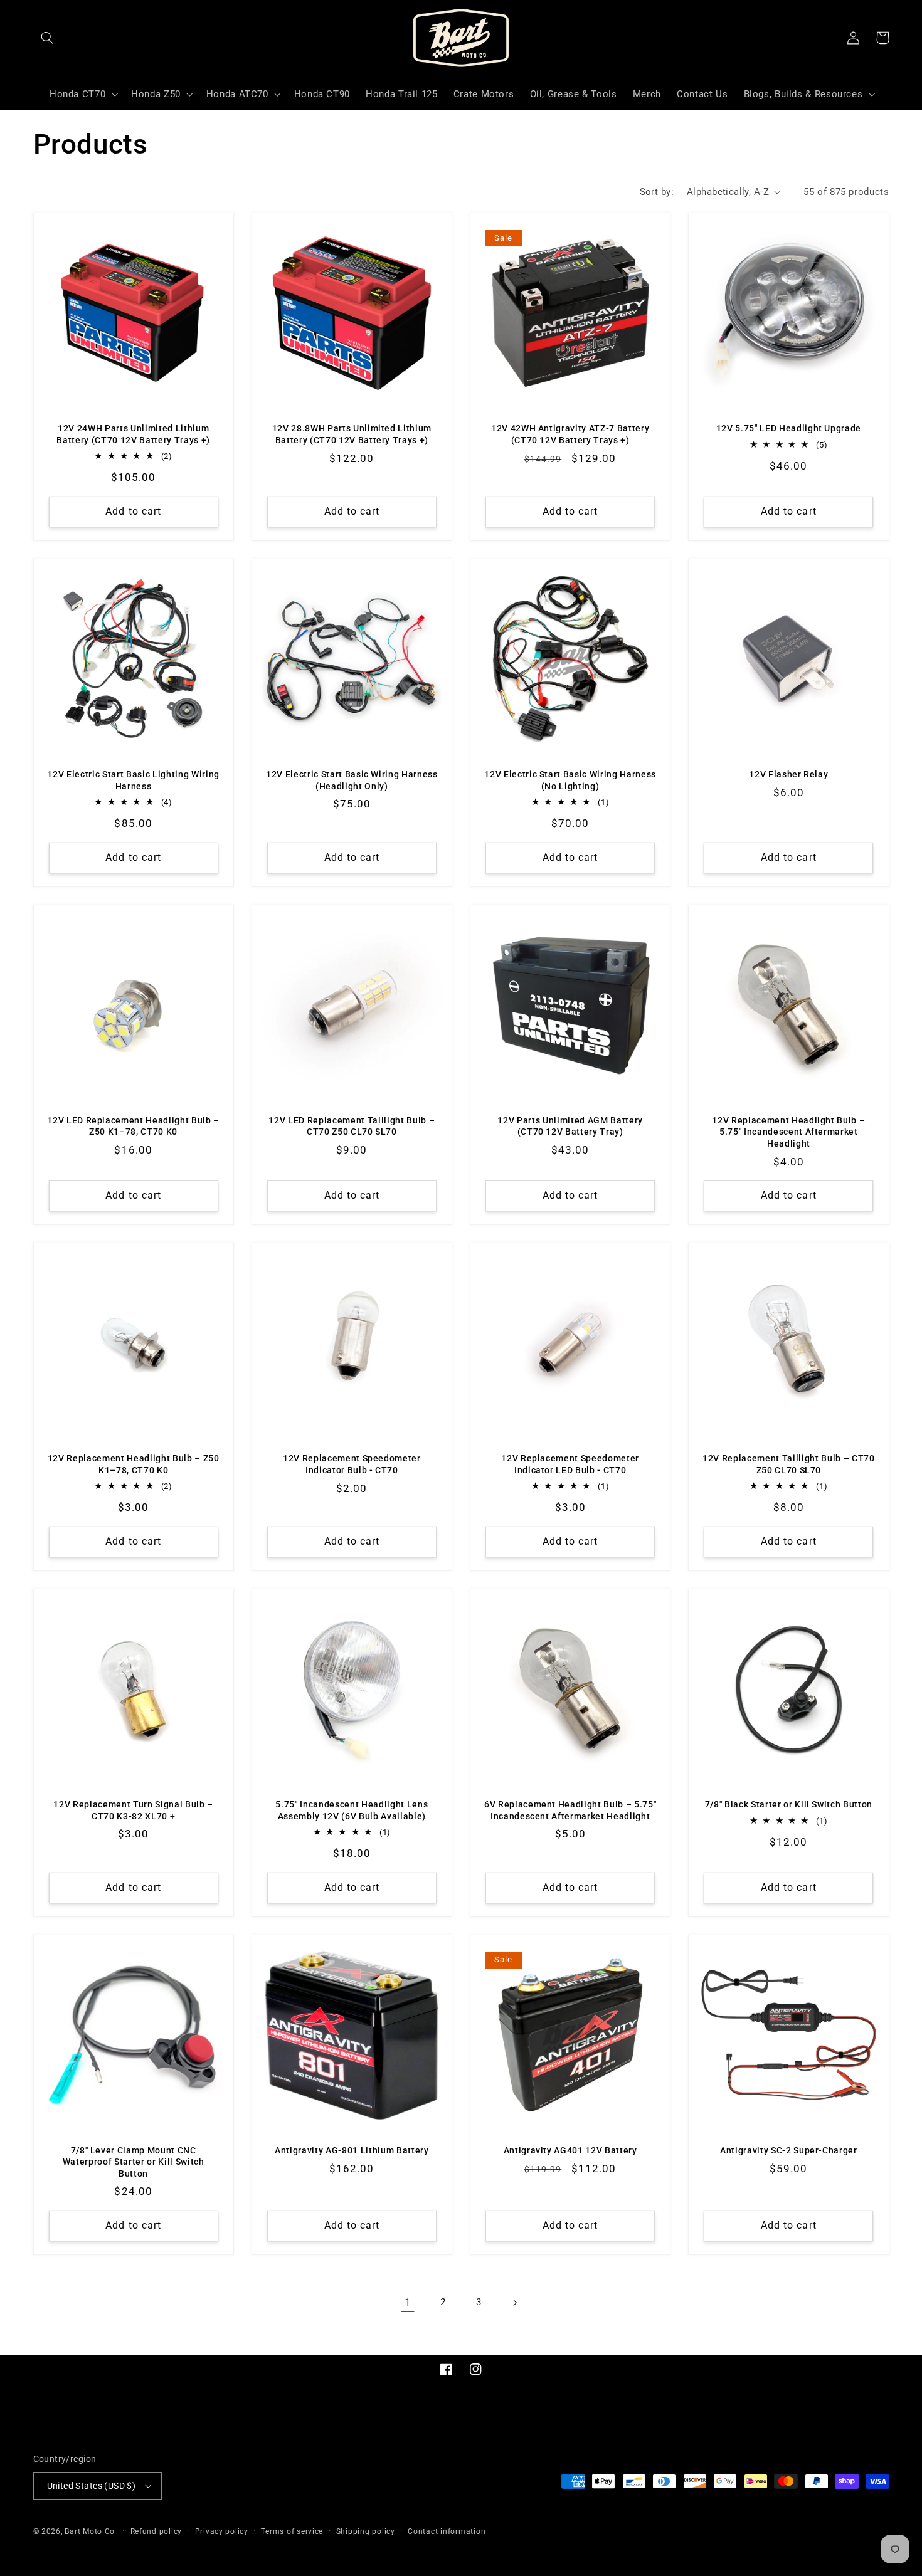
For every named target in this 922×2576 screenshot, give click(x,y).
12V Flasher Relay (788, 774)
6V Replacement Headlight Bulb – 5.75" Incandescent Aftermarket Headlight (570, 1810)
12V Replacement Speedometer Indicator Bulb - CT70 (352, 1464)
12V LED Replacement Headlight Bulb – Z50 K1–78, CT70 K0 (133, 1126)
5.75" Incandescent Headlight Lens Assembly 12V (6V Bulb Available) (352, 1810)
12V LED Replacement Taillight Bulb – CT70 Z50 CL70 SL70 (352, 1126)
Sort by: (657, 192)
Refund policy (156, 2531)
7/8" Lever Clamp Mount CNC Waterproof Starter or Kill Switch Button (134, 2162)
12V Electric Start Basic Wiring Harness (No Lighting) (570, 780)
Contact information (447, 2531)
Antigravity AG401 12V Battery (570, 2150)
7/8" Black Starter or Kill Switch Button (789, 1804)
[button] (48, 38)
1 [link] (408, 2302)
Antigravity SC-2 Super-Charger (789, 2150)
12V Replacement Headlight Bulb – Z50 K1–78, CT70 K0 (134, 1464)
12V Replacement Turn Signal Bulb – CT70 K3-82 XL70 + (133, 1810)
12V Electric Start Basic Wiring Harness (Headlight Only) (352, 780)
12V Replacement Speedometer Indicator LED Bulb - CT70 (570, 1464)
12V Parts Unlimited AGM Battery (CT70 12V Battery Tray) (570, 1126)
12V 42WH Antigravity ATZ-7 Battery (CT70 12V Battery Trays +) (570, 434)
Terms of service (292, 2531)
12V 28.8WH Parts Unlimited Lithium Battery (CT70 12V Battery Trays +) (352, 434)
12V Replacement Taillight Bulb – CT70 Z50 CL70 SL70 (788, 1464)
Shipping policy (366, 2531)
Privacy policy (222, 2531)
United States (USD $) (92, 2486)
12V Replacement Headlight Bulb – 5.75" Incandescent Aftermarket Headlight (788, 1132)
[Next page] (514, 2303)
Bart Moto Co (90, 2531)
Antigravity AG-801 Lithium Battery (352, 2150)
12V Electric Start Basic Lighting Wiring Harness (133, 780)
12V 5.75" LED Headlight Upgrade (789, 428)
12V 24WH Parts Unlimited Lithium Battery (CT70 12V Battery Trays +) (133, 434)
